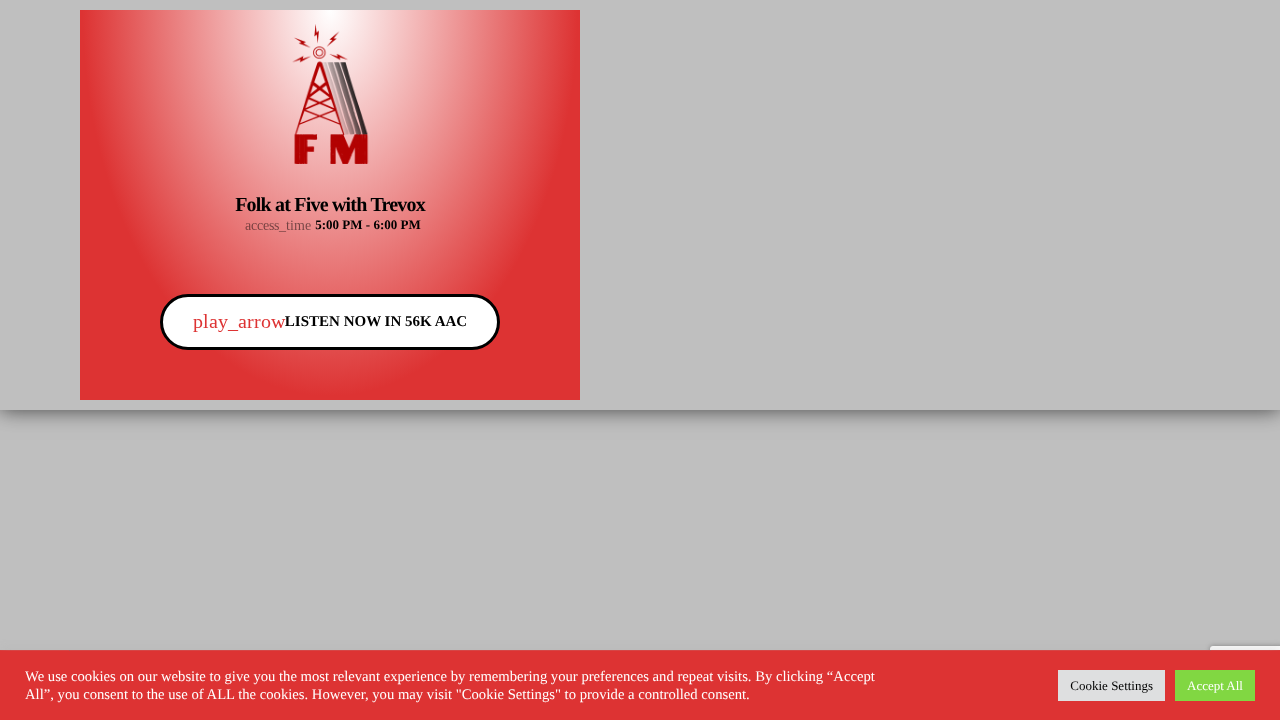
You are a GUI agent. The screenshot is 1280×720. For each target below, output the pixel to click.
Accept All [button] (1215, 685)
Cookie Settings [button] (1111, 685)
